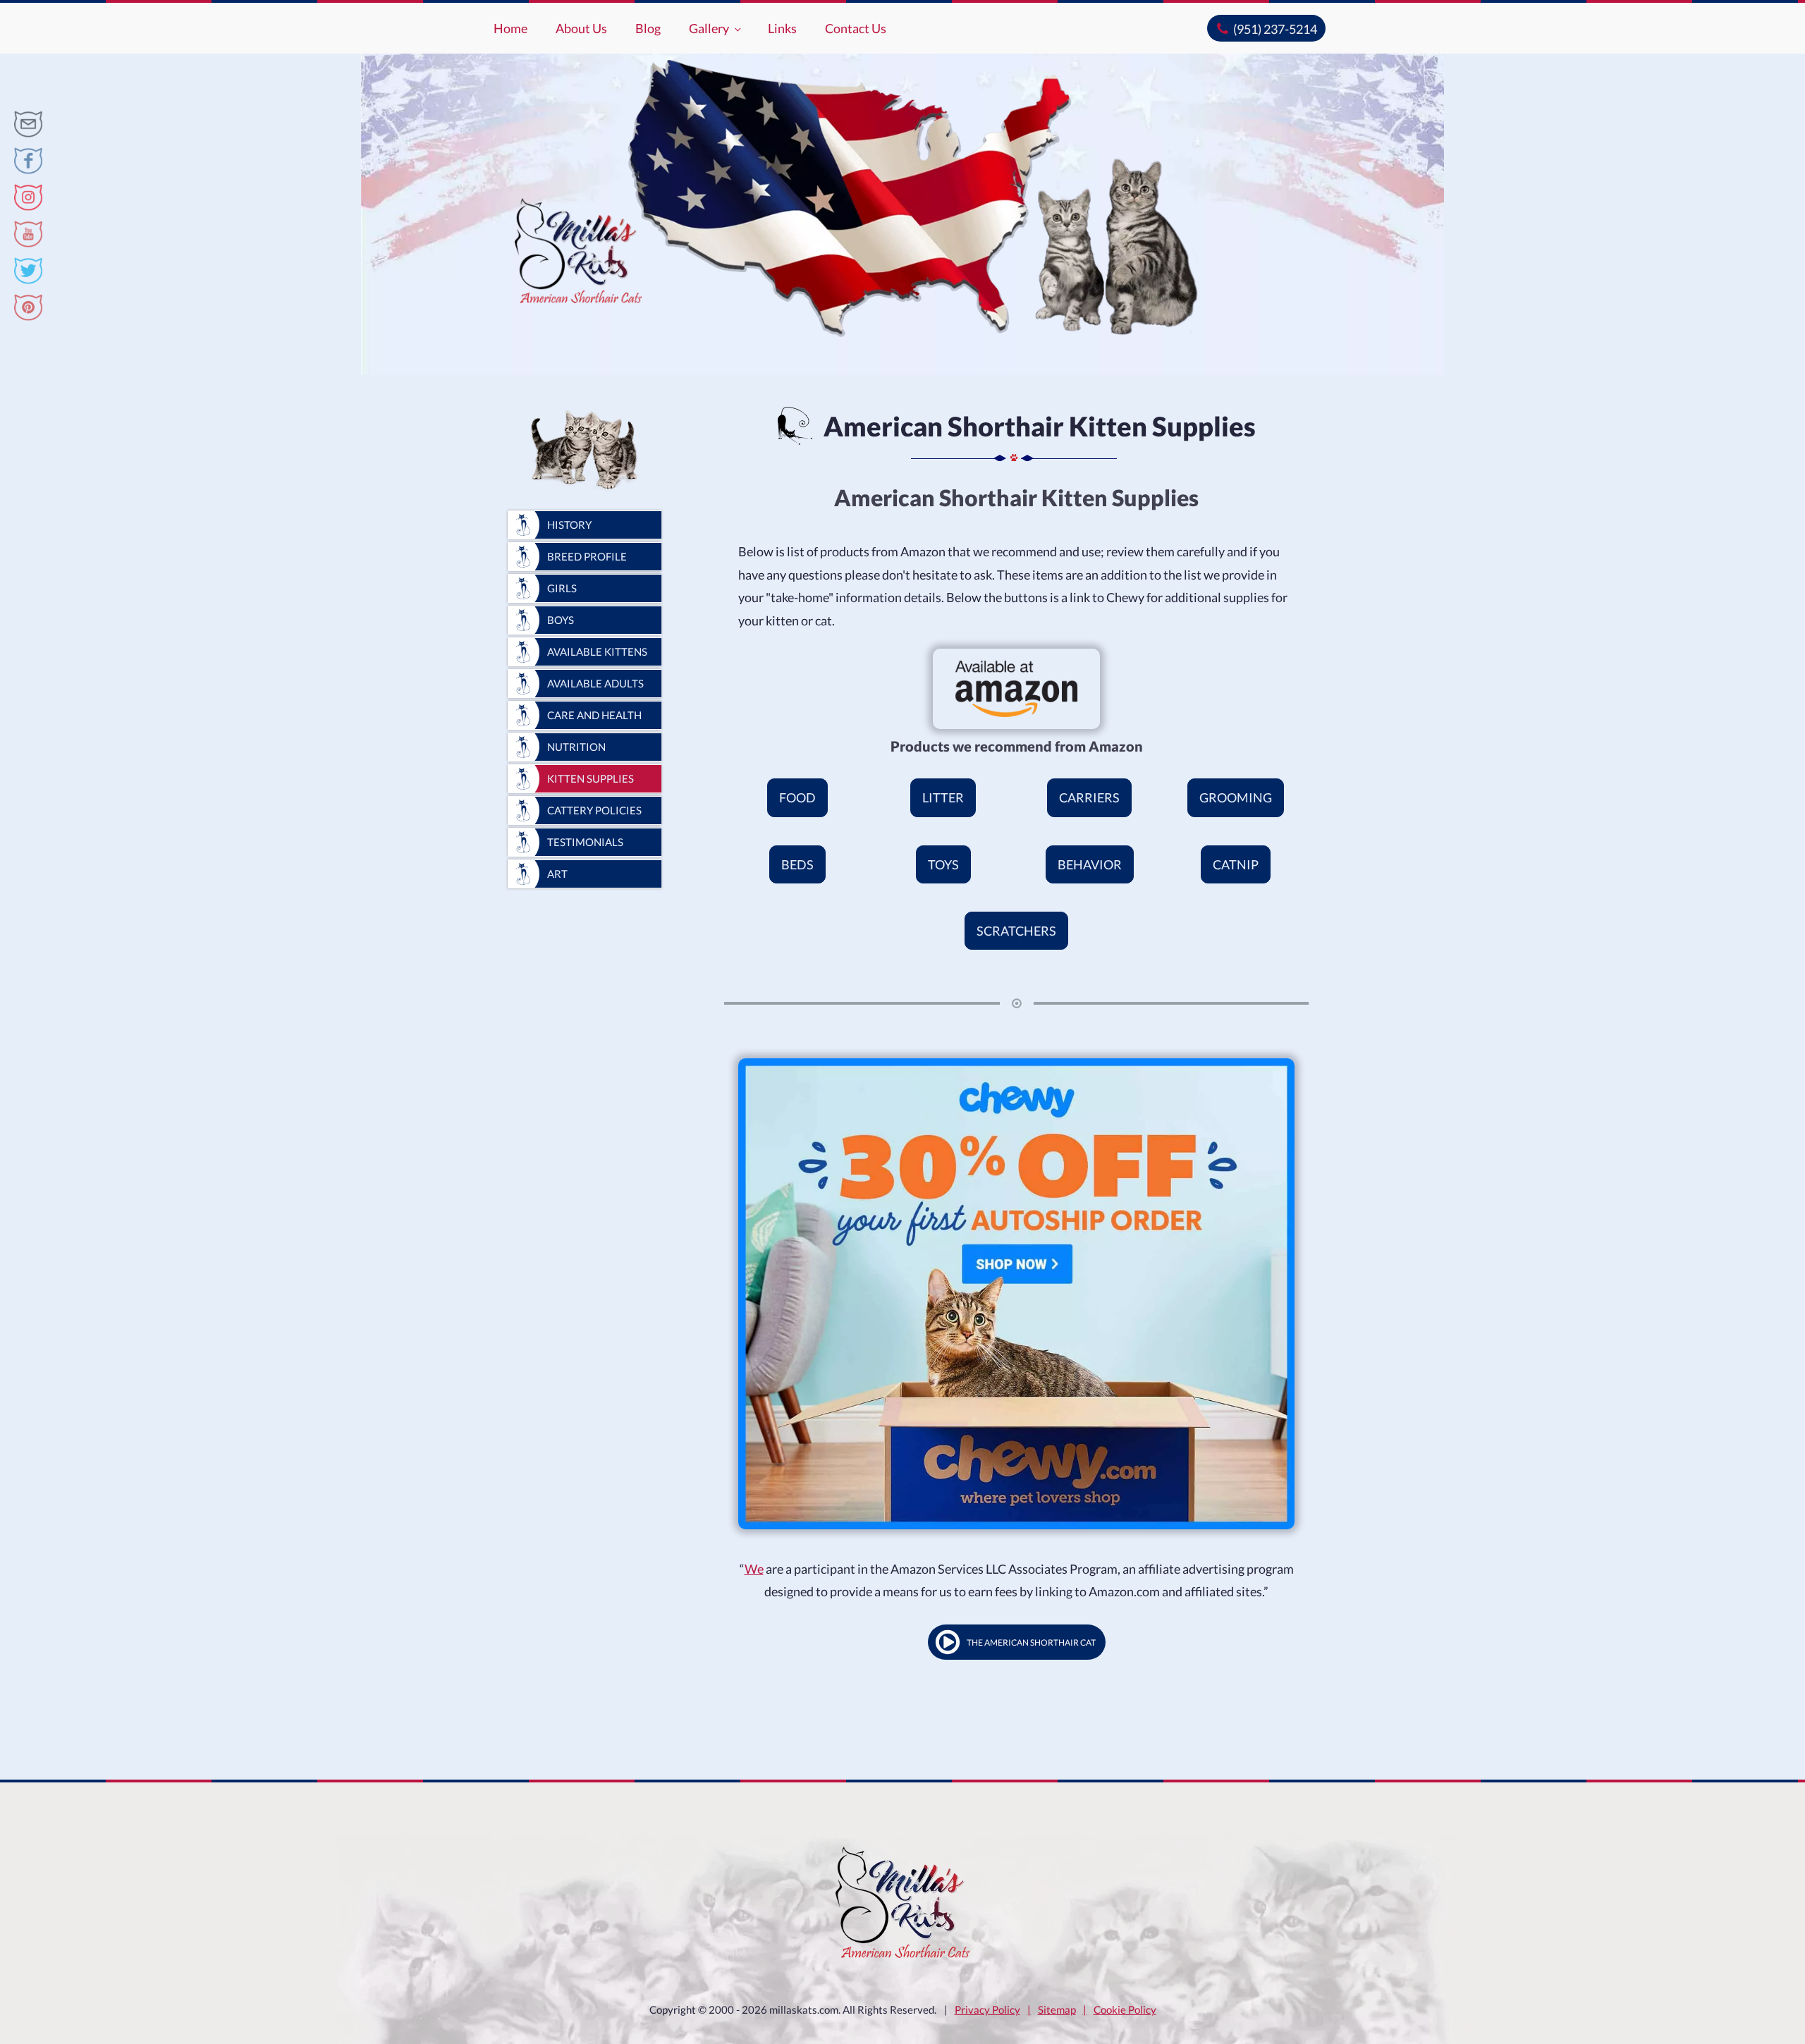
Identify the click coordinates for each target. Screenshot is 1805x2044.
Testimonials (585, 842)
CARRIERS (1089, 797)
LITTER (943, 797)
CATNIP (1236, 864)
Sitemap (1057, 2009)
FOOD (797, 797)
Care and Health (594, 715)
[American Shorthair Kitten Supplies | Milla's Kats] (28, 124)
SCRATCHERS (1016, 931)
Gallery (709, 28)
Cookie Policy (1125, 2009)
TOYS (943, 864)
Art (557, 874)
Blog (648, 28)
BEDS (797, 864)
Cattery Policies (594, 810)
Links (782, 28)
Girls (562, 588)
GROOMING (1236, 797)
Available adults (595, 683)
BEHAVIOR (1090, 864)
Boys (561, 620)
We (754, 1569)
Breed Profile (587, 556)
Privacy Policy (987, 2009)
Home (510, 28)
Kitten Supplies (591, 778)
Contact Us (856, 28)
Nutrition (576, 747)
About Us (581, 28)
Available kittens (597, 651)
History (569, 525)
